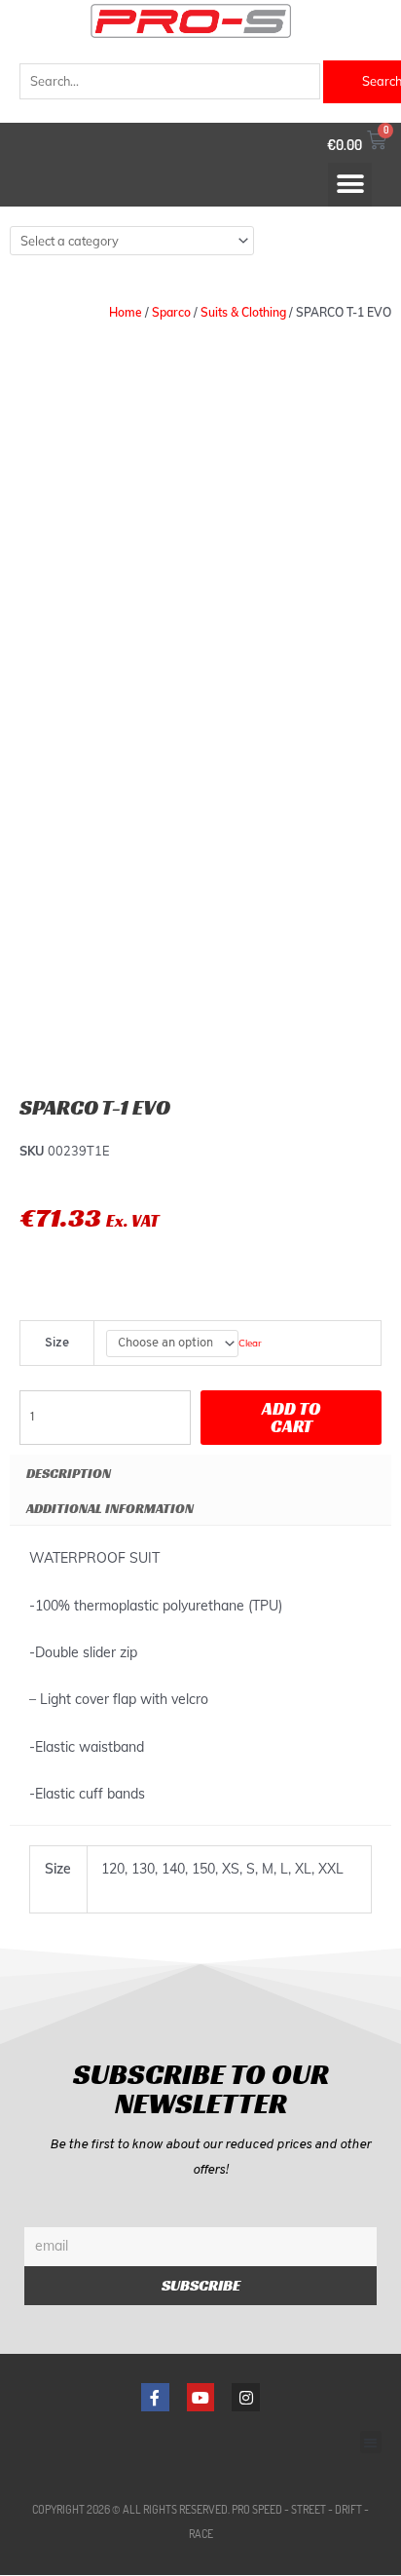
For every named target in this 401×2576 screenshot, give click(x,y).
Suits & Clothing (243, 312)
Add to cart (291, 1417)
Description (69, 1473)
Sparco (171, 312)
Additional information (110, 1508)
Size (57, 1343)
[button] (350, 185)
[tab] (200, 1472)
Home (126, 312)
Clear (250, 1343)
